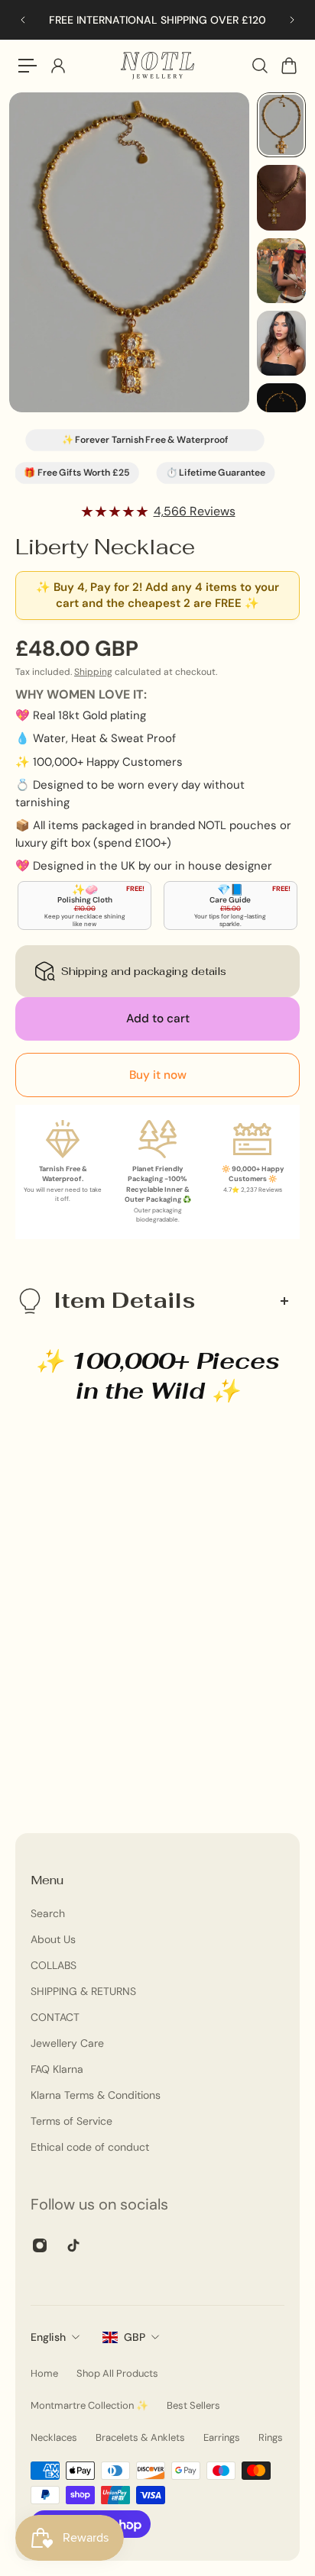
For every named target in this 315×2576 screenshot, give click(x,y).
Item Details (125, 1300)
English (48, 2337)
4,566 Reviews (195, 511)
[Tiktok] (73, 2245)
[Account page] (57, 66)
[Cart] (288, 66)
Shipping (93, 672)
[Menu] (28, 66)
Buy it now (158, 1075)
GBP (135, 2337)
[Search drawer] (259, 66)
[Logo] (157, 66)
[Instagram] (40, 2245)
